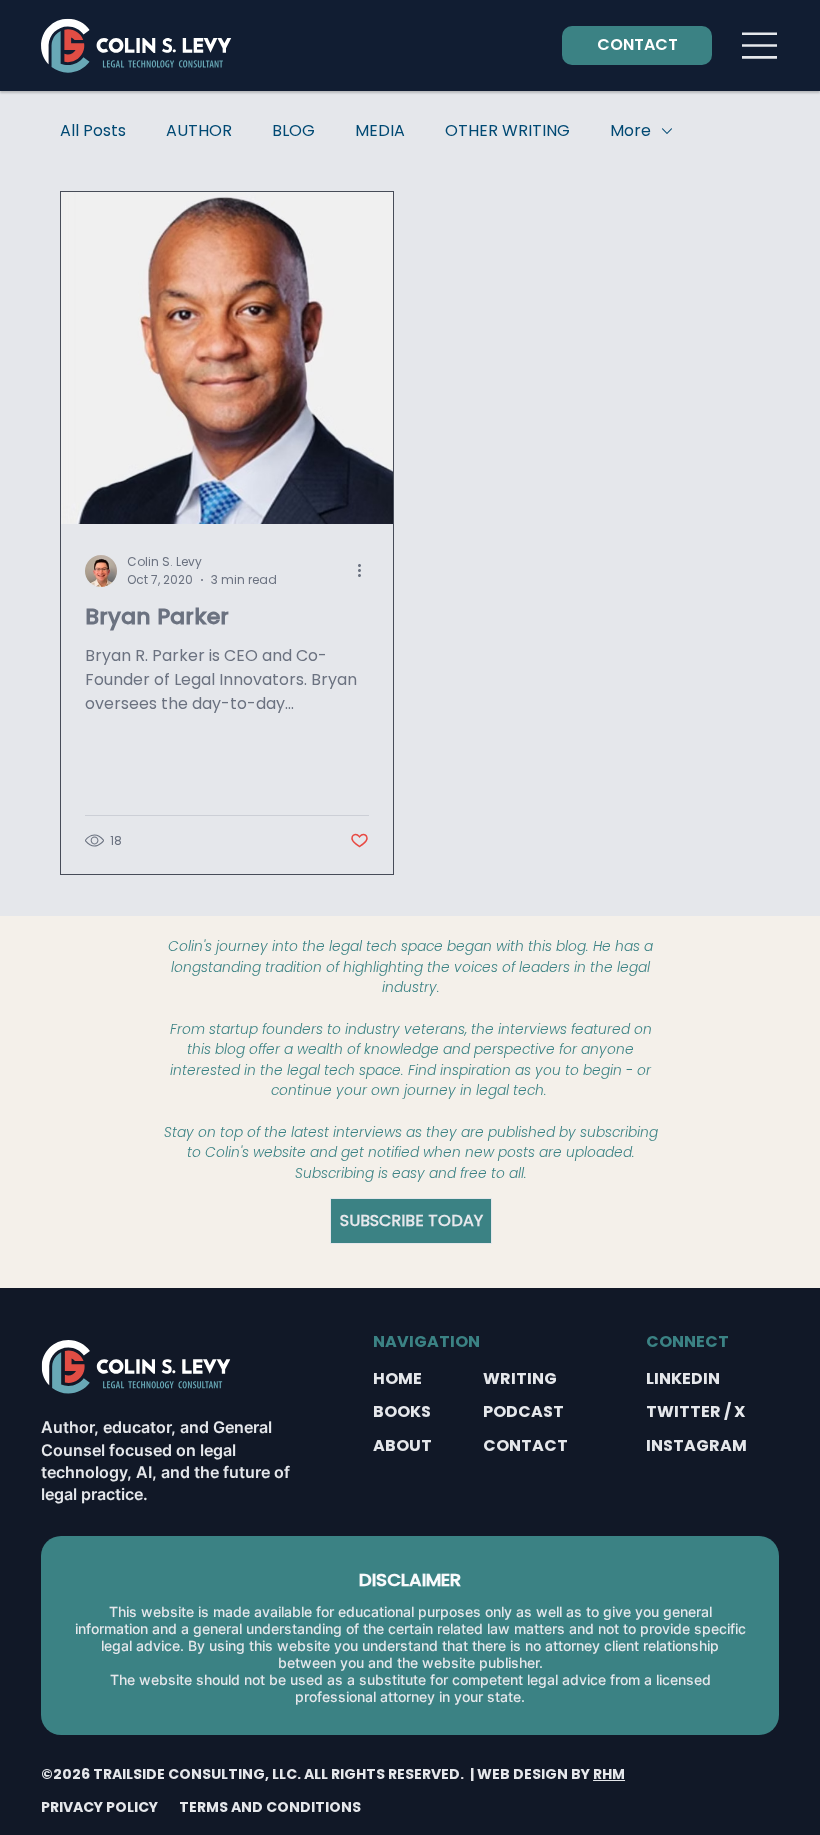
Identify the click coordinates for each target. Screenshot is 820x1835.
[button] (411, 1221)
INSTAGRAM (696, 1445)
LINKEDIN (683, 1378)
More (630, 131)
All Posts (93, 131)
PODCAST (523, 1411)
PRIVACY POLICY (99, 1807)
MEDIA (380, 131)
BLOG (293, 131)
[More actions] (366, 571)
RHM (609, 1774)
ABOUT (402, 1445)
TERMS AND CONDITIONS (270, 1807)
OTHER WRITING (507, 131)
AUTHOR (199, 131)
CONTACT (525, 1445)
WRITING (520, 1378)
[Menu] (760, 45)
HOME (397, 1378)
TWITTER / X (695, 1411)
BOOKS (402, 1411)
